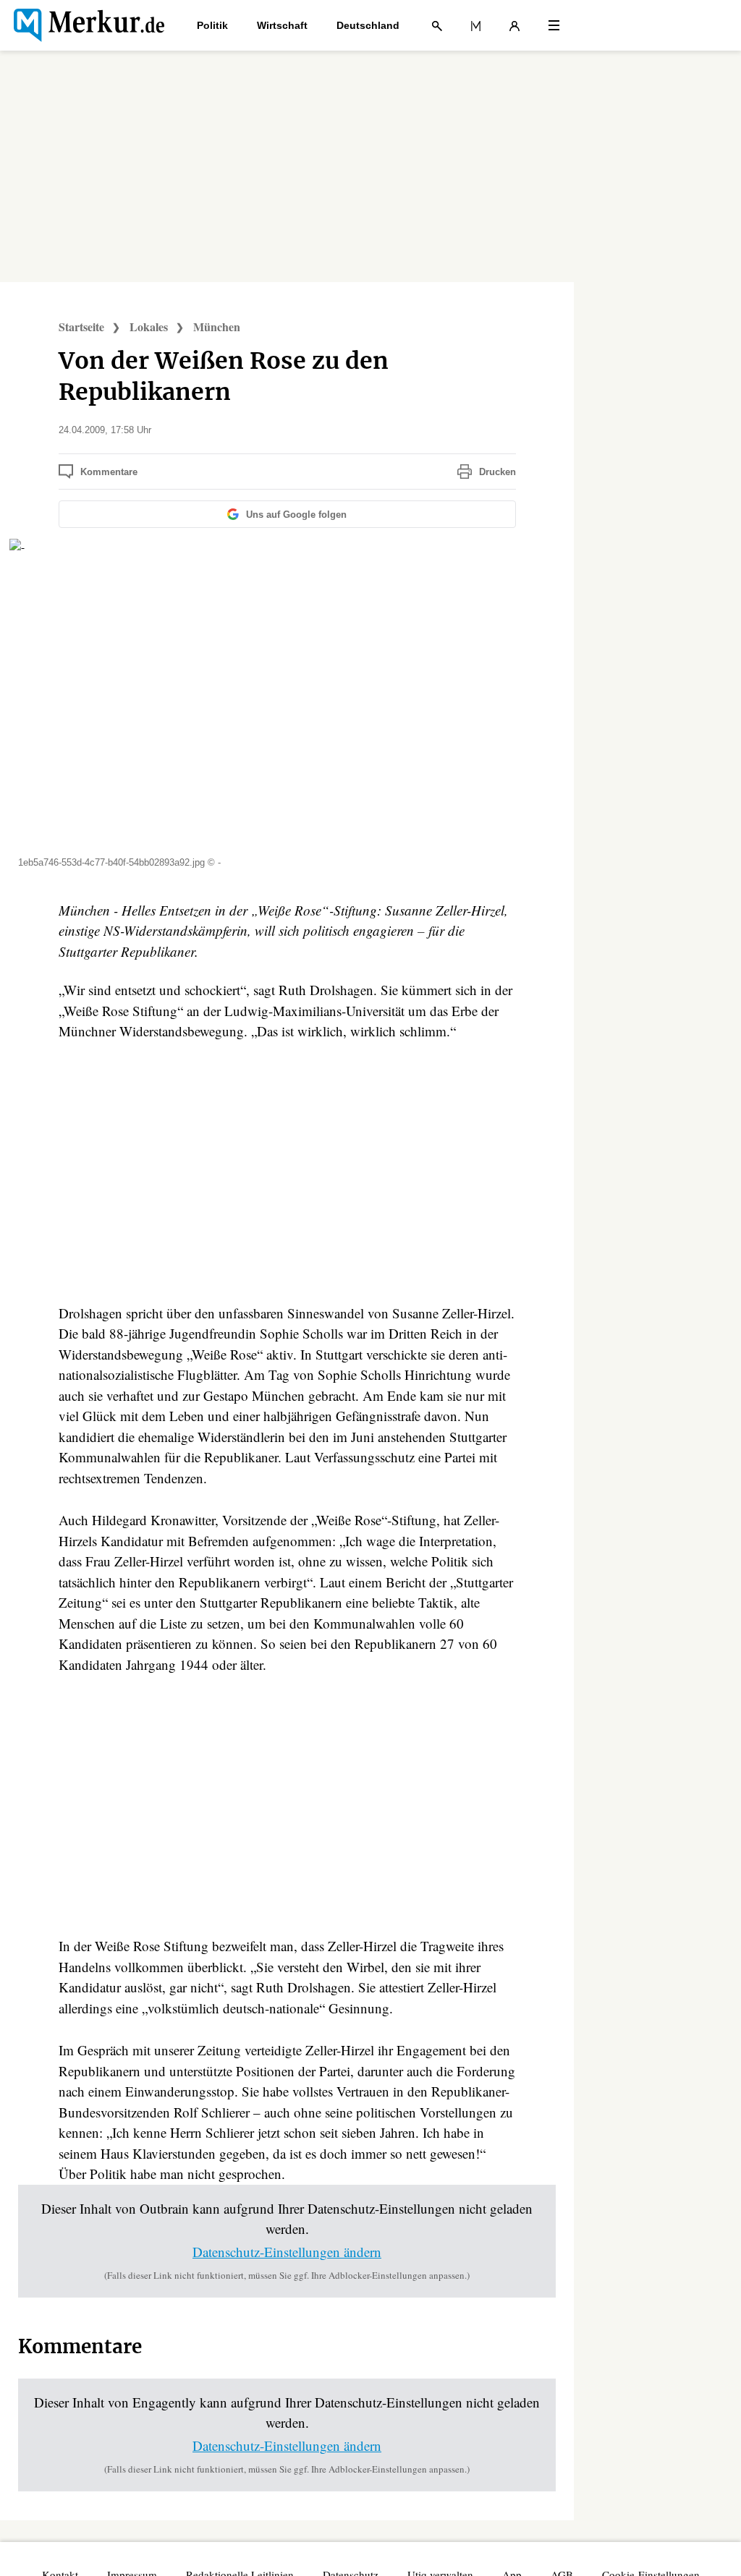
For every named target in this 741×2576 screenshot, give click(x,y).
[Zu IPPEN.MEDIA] (476, 25)
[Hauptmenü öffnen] (554, 25)
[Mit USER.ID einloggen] (515, 25)
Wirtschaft (282, 25)
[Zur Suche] (437, 25)
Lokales (149, 327)
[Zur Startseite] (89, 25)
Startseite (81, 327)
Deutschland (368, 25)
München (217, 327)
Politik (212, 25)
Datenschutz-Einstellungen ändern (287, 2252)
